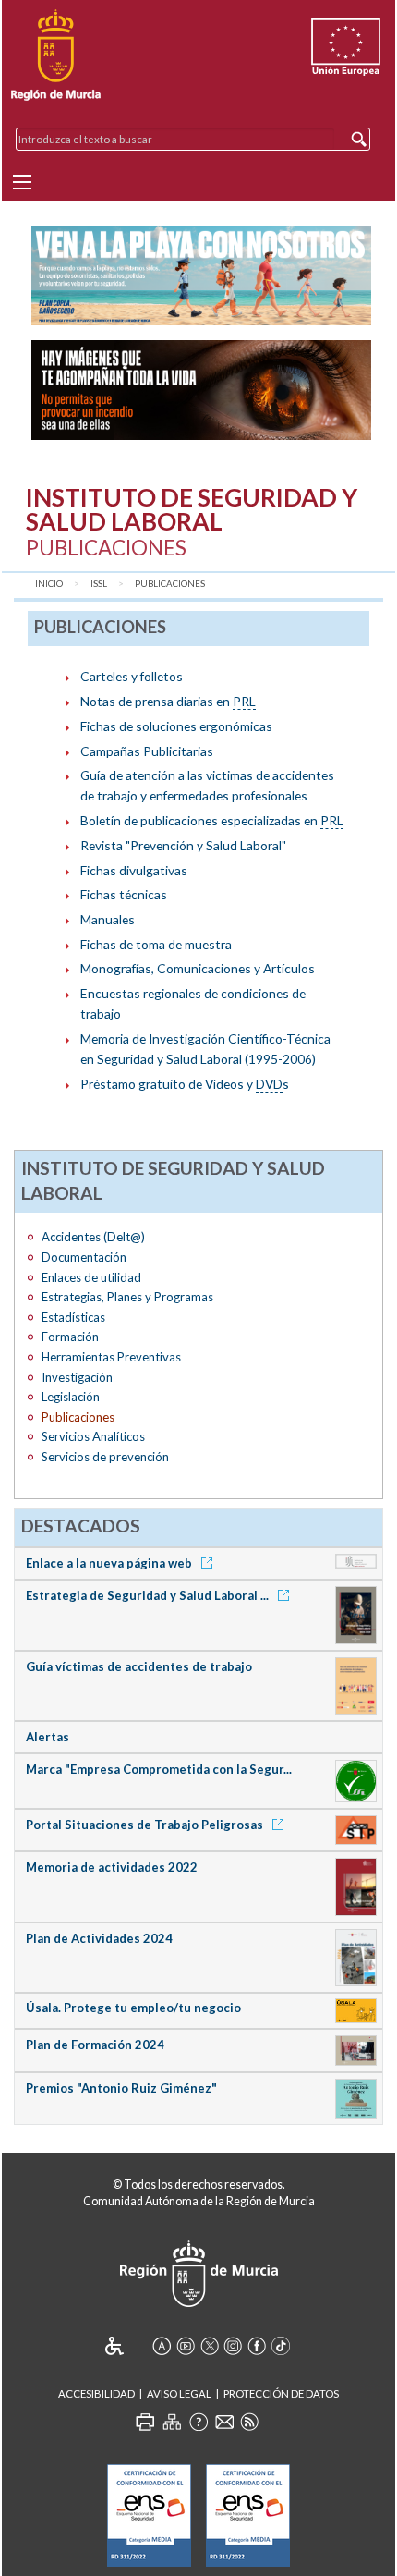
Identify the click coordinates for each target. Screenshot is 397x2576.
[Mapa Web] (172, 2422)
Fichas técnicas (124, 894)
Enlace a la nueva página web (110, 1563)
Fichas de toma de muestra (156, 944)
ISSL (99, 584)
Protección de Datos (281, 2393)
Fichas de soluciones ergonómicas (176, 726)
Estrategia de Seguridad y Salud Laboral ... (149, 1595)
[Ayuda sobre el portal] (198, 2422)
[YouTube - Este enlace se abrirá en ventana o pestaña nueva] (186, 2346)
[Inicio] (56, 55)
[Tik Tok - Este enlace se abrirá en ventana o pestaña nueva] (281, 2346)
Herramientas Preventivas (111, 1357)
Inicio (49, 584)
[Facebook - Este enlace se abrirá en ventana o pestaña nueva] (257, 2346)
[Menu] (22, 182)
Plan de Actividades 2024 (99, 1938)
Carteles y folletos (132, 676)
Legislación (71, 1397)
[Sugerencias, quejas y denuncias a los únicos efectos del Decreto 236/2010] (224, 2422)
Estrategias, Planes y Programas (127, 1297)
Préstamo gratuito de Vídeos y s (185, 1084)
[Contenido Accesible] (127, 2346)
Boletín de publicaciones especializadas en (212, 820)
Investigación (77, 1377)
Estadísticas (73, 1317)
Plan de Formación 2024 (95, 2045)
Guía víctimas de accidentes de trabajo (139, 1666)
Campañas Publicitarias (147, 751)
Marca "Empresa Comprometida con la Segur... (159, 1769)
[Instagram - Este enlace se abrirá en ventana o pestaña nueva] (233, 2346)
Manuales (108, 919)
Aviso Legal (179, 2393)
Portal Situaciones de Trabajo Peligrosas (146, 1825)
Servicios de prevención (105, 1457)
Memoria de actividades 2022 (112, 1867)
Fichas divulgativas (134, 870)
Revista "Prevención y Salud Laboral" (183, 845)
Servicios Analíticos (93, 1436)
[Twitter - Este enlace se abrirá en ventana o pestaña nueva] (210, 2346)
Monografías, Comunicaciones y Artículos (198, 968)
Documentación (84, 1257)
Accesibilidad (96, 2393)
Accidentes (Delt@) (93, 1237)
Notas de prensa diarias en (168, 701)
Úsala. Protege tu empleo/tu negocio (133, 2008)
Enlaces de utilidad (91, 1277)
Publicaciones (170, 584)
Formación (70, 1337)
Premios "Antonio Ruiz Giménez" (121, 2088)
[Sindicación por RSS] (249, 2422)
